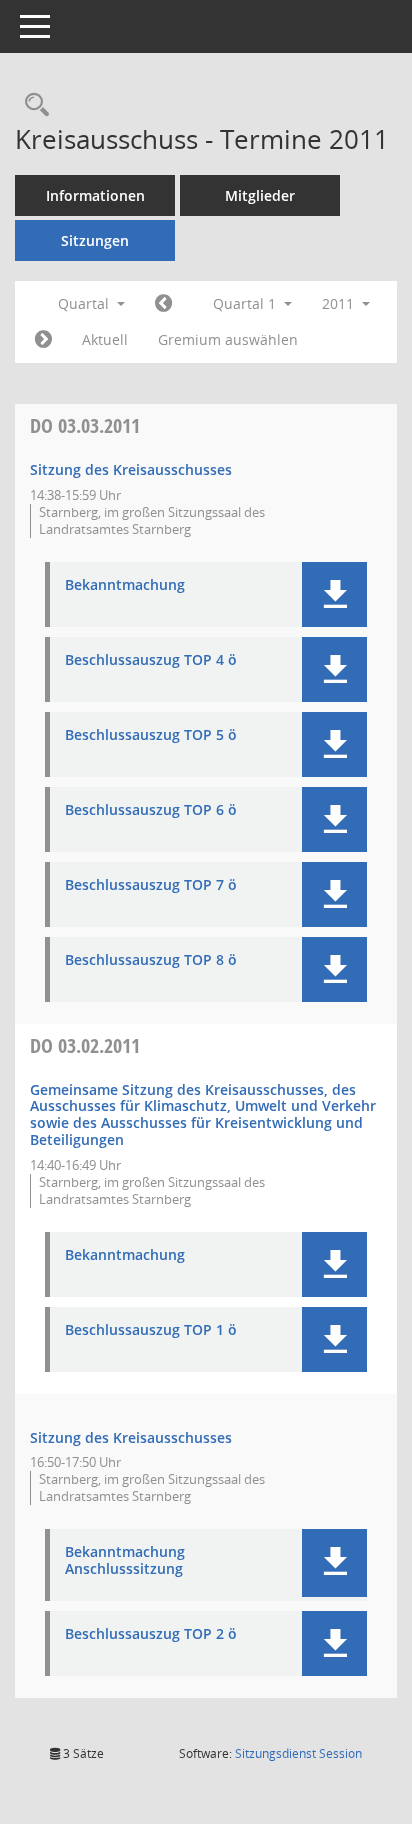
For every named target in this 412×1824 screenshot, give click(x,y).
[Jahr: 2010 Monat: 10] (163, 304)
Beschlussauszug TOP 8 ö (151, 960)
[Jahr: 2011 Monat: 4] (43, 340)
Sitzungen (95, 240)
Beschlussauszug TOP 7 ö (151, 885)
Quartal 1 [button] (246, 303)
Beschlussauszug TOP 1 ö (151, 1330)
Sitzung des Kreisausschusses (131, 469)
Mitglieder (260, 195)
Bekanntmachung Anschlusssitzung (125, 1561)
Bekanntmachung (125, 585)
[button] (334, 594)
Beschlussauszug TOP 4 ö (151, 660)
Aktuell (105, 339)
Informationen (95, 195)
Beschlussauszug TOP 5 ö (151, 735)
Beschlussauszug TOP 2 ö (151, 1634)
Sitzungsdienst (298, 1753)
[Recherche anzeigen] (32, 105)
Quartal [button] (85, 303)
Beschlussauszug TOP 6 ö (151, 810)
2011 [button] (340, 303)
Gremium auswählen (228, 339)
